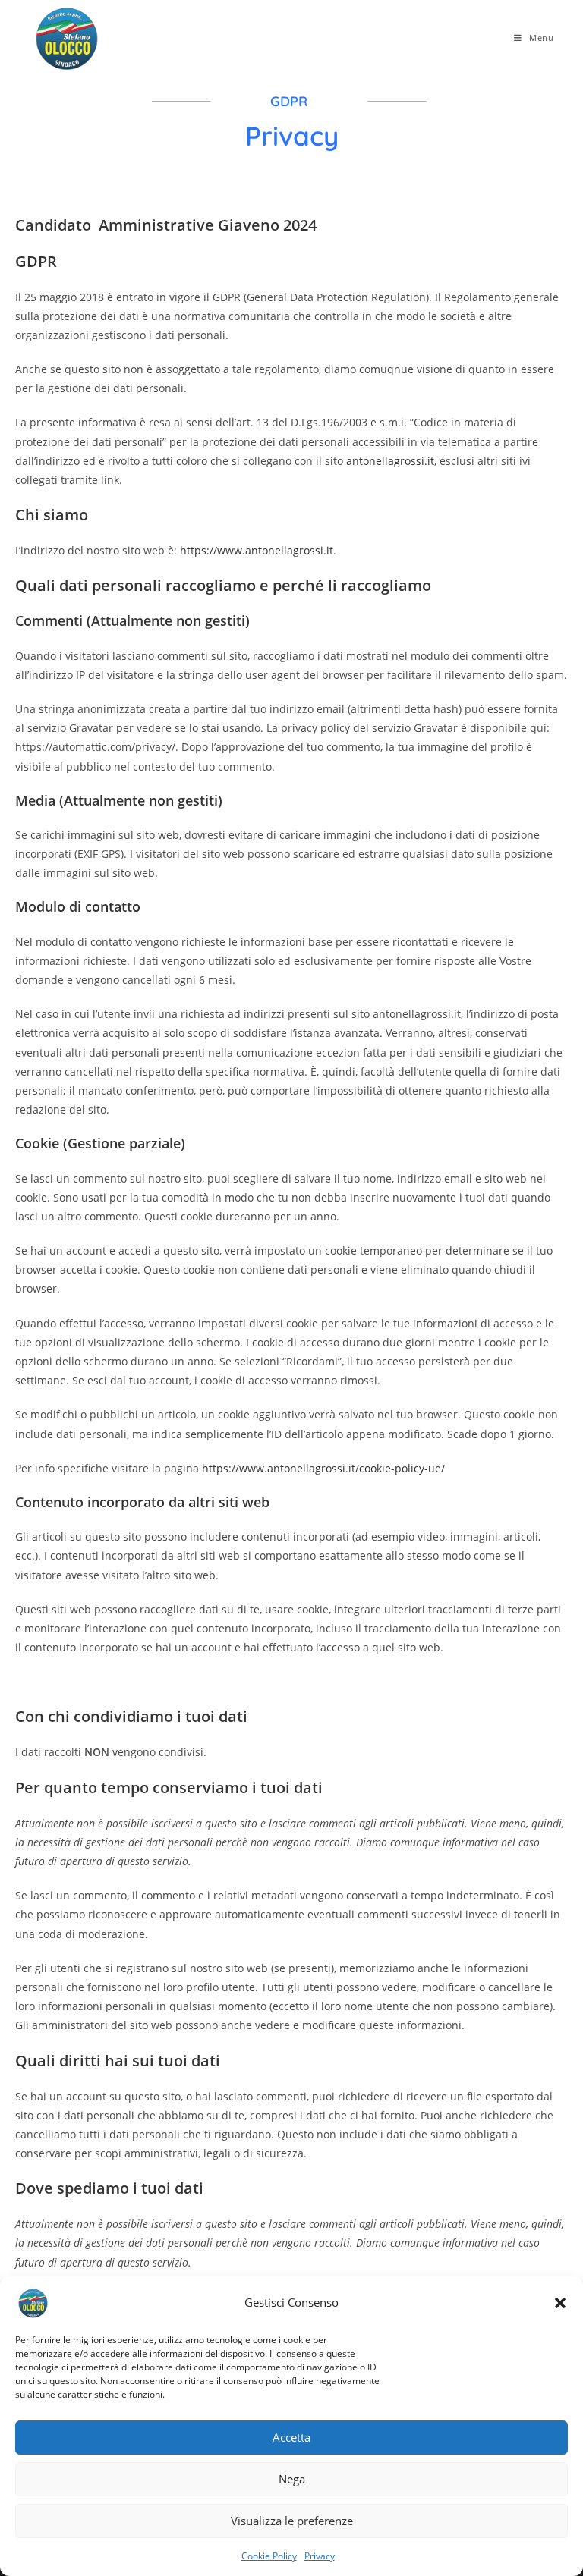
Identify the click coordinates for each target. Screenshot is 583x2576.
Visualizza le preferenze (292, 2521)
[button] (560, 2303)
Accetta (291, 2437)
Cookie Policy (269, 2556)
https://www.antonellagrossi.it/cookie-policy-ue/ (323, 1468)
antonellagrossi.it (390, 461)
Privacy (320, 2556)
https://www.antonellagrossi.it (257, 550)
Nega (292, 2479)
